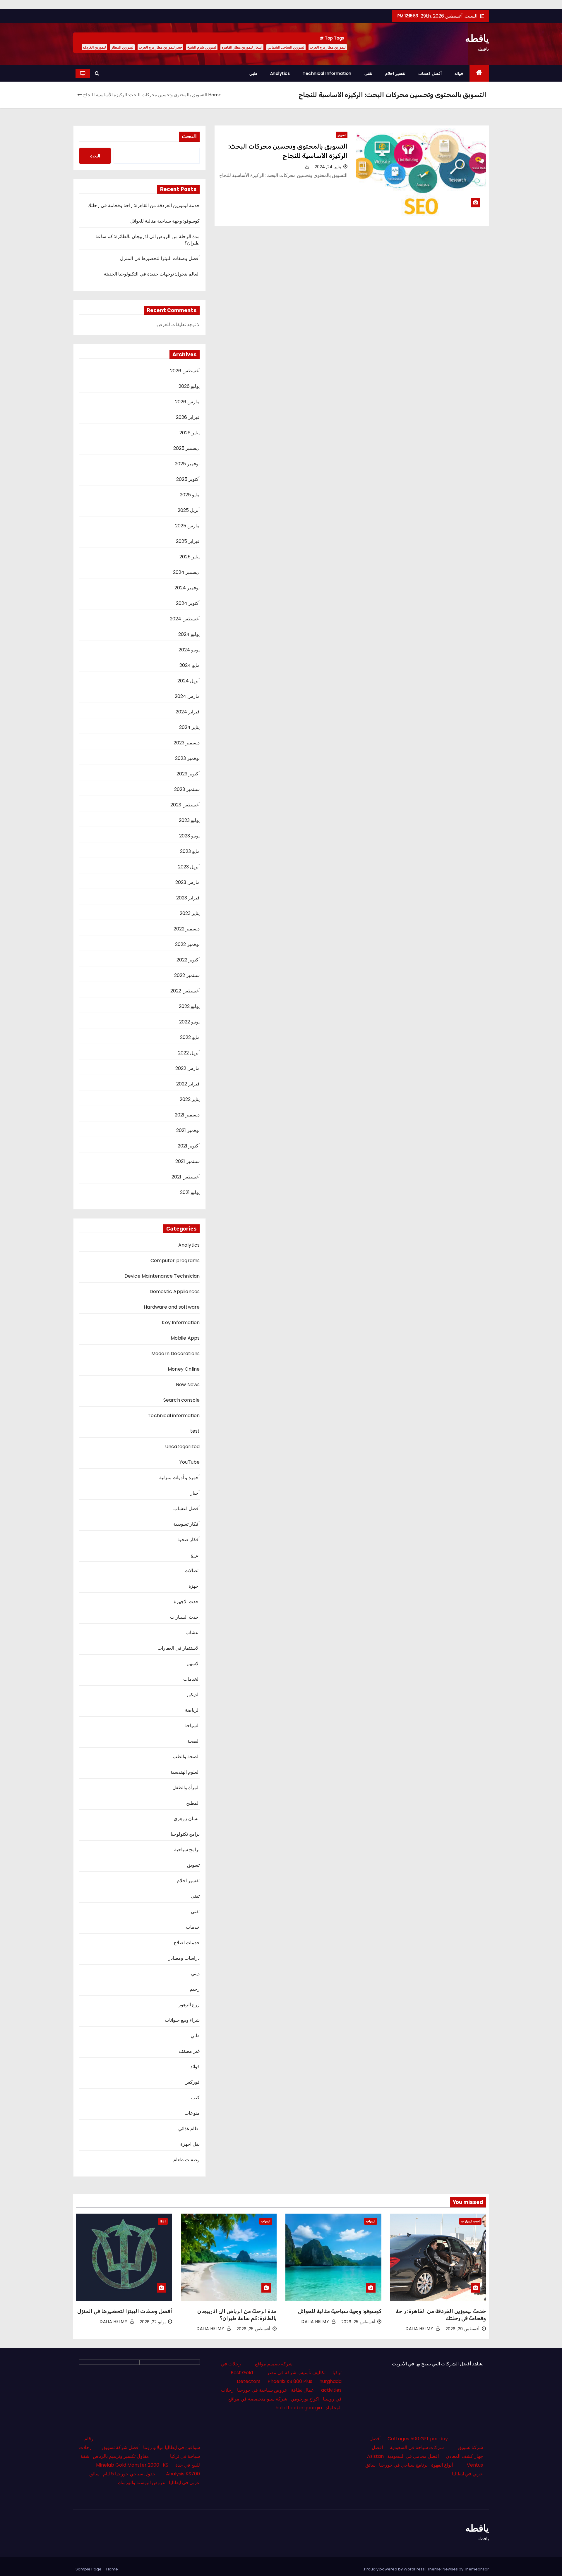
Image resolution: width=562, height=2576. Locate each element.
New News (188, 1385)
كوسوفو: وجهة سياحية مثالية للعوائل (165, 221)
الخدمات (191, 1679)
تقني (195, 1912)
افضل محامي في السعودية (413, 2456)
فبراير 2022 (188, 1084)
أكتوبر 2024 (188, 603)
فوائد (459, 73)
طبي (253, 73)
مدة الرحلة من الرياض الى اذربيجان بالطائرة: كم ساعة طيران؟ (148, 240)
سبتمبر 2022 (187, 975)
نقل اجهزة (190, 2144)
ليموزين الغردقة (94, 47)
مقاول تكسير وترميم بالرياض (121, 2456)
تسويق (342, 135)
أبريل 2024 (189, 681)
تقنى (368, 73)
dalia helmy (420, 2329)
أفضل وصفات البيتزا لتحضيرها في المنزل (160, 258)
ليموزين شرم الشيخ (202, 47)
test (195, 1431)
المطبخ (193, 1803)
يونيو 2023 (189, 836)
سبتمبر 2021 (187, 1161)
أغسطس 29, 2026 (462, 2329)
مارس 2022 (187, 1068)
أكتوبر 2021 (189, 1146)
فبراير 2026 (188, 417)
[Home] (479, 73)
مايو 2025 (190, 495)
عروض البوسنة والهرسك (142, 2483)
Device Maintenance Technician (162, 1276)
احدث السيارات (185, 1617)
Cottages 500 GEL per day (418, 2439)
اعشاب (193, 1633)
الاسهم (193, 1664)
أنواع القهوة (442, 2465)
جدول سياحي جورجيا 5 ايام (129, 2474)
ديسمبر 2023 (187, 743)
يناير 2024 (189, 727)
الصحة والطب (186, 1757)
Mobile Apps (185, 1338)
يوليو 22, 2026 (153, 2322)
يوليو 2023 (189, 820)
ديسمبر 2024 (186, 572)
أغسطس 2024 (185, 619)
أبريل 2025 (189, 510)
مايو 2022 (190, 1037)
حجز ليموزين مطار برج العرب (160, 47)
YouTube (190, 1462)
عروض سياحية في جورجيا (262, 2390)
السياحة (192, 1726)
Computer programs (175, 1261)
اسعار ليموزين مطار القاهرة (242, 47)
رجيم (195, 1989)
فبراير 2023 (188, 898)
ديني (195, 1974)
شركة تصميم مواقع (274, 2364)
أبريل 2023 (189, 867)
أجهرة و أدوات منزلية (180, 1478)
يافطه (477, 38)
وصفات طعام (186, 2160)
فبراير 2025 (188, 541)
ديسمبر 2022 (187, 929)
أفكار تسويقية (186, 1524)
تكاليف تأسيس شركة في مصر (296, 2373)
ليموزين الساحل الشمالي (286, 47)
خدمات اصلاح (187, 1943)
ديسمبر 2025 (186, 448)
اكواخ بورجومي (305, 2399)
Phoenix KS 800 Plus (290, 2381)
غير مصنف (189, 2051)
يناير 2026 (190, 433)
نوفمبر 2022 (187, 944)
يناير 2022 (190, 1099)
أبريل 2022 (189, 1053)
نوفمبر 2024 (187, 588)
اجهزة (194, 1586)
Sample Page (89, 2569)
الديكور (193, 1695)
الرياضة (192, 1710)
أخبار (195, 1493)
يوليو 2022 (189, 1006)
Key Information (181, 1323)
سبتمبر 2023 (187, 789)
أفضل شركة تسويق (121, 2447)
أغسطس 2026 (185, 371)
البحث (189, 137)
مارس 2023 (187, 882)
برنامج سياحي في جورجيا (403, 2465)
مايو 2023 (190, 851)
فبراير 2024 (188, 712)
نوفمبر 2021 (188, 1130)
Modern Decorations (176, 1354)
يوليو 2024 (189, 634)
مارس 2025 (187, 526)
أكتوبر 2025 (188, 479)
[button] (97, 73)
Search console (182, 1400)
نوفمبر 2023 (187, 758)
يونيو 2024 (189, 650)
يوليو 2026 (189, 386)
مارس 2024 (187, 696)
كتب (195, 2098)
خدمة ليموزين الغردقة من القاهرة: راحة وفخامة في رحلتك (144, 205)
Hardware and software (172, 1307)
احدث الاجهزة (187, 1602)
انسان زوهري (187, 1819)
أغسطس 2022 (185, 991)
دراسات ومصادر (184, 1958)
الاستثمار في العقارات (179, 1648)
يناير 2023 (190, 913)
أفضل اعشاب (430, 73)
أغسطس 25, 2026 (358, 2322)
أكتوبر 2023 (188, 774)
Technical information (327, 73)
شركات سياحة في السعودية (417, 2447)
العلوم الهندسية (185, 1772)
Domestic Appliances (175, 1292)
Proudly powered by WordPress (395, 2569)
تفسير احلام (395, 73)
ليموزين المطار (122, 47)
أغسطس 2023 (185, 805)
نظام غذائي (189, 2129)
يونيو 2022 (189, 1022)
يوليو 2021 (190, 1192)
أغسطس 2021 (186, 1177)
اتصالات (192, 1571)
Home (215, 95)
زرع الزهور (189, 2005)
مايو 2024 (190, 665)
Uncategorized (183, 1447)
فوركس (192, 2082)
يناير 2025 (190, 557)
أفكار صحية (189, 1540)
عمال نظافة (303, 2390)
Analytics (280, 73)
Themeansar (477, 2569)
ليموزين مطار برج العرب (328, 47)
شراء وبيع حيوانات (182, 2020)
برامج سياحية (187, 1850)
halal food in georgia (299, 2408)
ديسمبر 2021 (187, 1115)
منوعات (192, 2113)
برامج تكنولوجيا (185, 1834)
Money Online (184, 1369)
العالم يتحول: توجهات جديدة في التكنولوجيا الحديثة (152, 274)
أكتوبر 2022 (188, 960)
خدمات (193, 1927)
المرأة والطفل (186, 1788)
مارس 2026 (187, 402)
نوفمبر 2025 (187, 464)
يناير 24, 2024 (328, 167)
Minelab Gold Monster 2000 (128, 2465)
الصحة (193, 1741)
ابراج (195, 1555)
